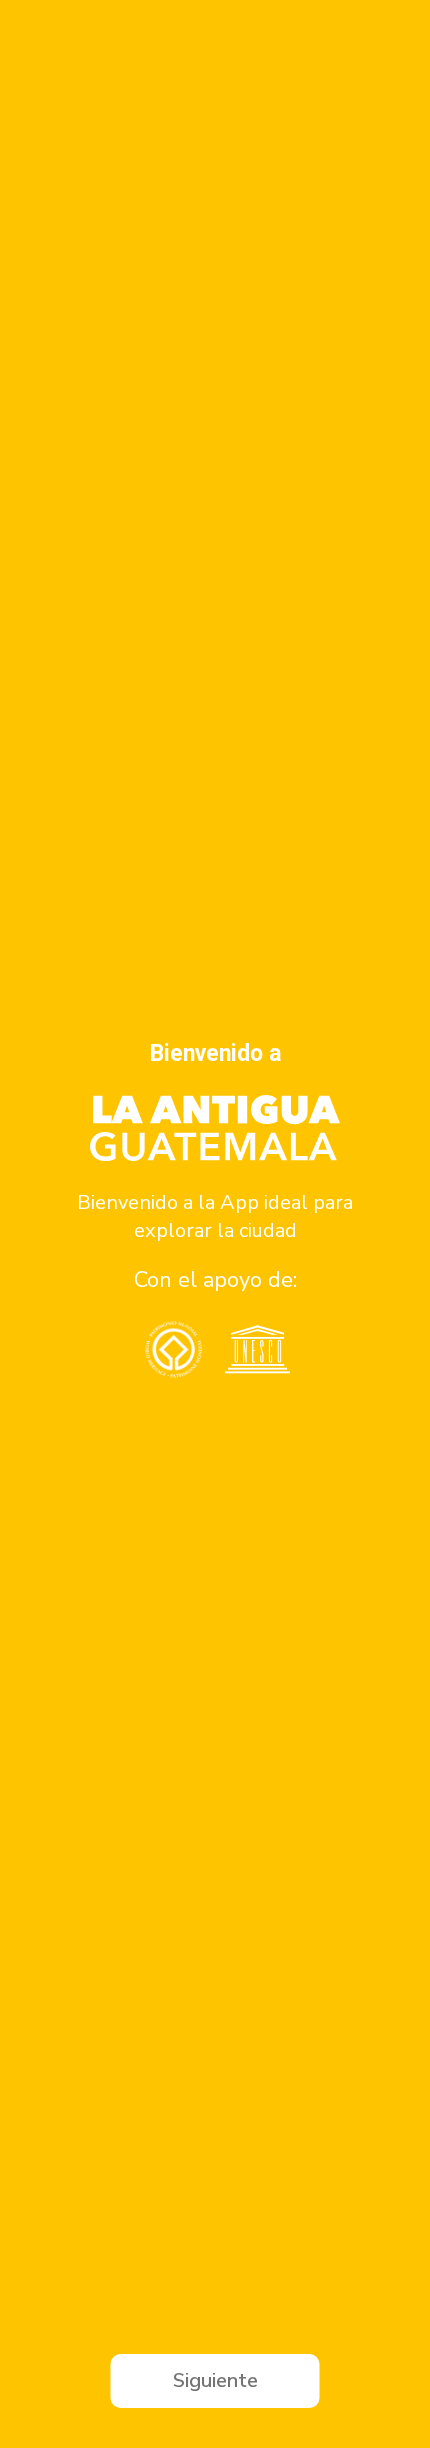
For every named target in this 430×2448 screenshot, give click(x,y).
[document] (215, 1224)
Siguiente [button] (215, 2380)
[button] (22, 1224)
